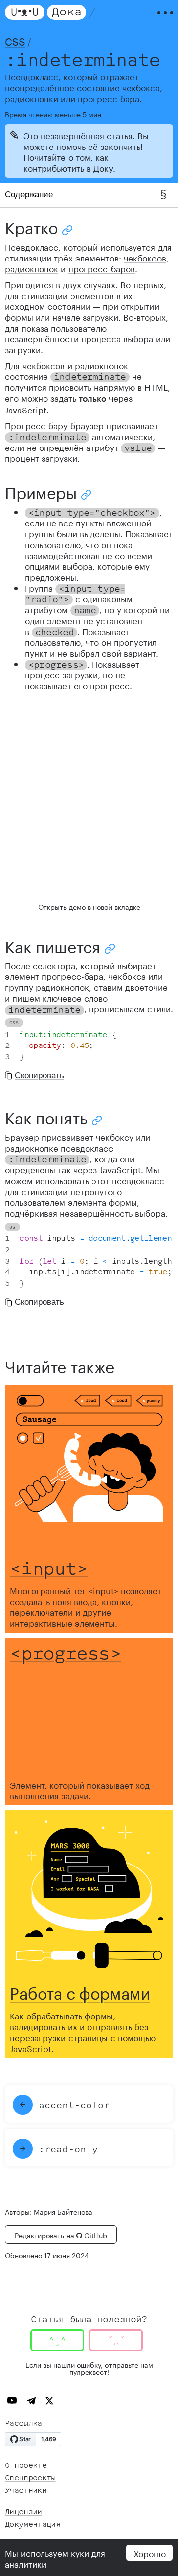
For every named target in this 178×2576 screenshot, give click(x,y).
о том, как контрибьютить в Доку (68, 162)
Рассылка (23, 2423)
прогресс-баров (102, 268)
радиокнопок (32, 268)
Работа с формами (80, 1991)
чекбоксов (145, 257)
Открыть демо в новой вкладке (89, 906)
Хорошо (150, 2553)
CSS (15, 40)
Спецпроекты (30, 2478)
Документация (33, 2524)
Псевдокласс (32, 246)
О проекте (26, 2466)
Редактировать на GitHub (61, 2235)
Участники (26, 2490)
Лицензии (23, 2512)
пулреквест (88, 2371)
